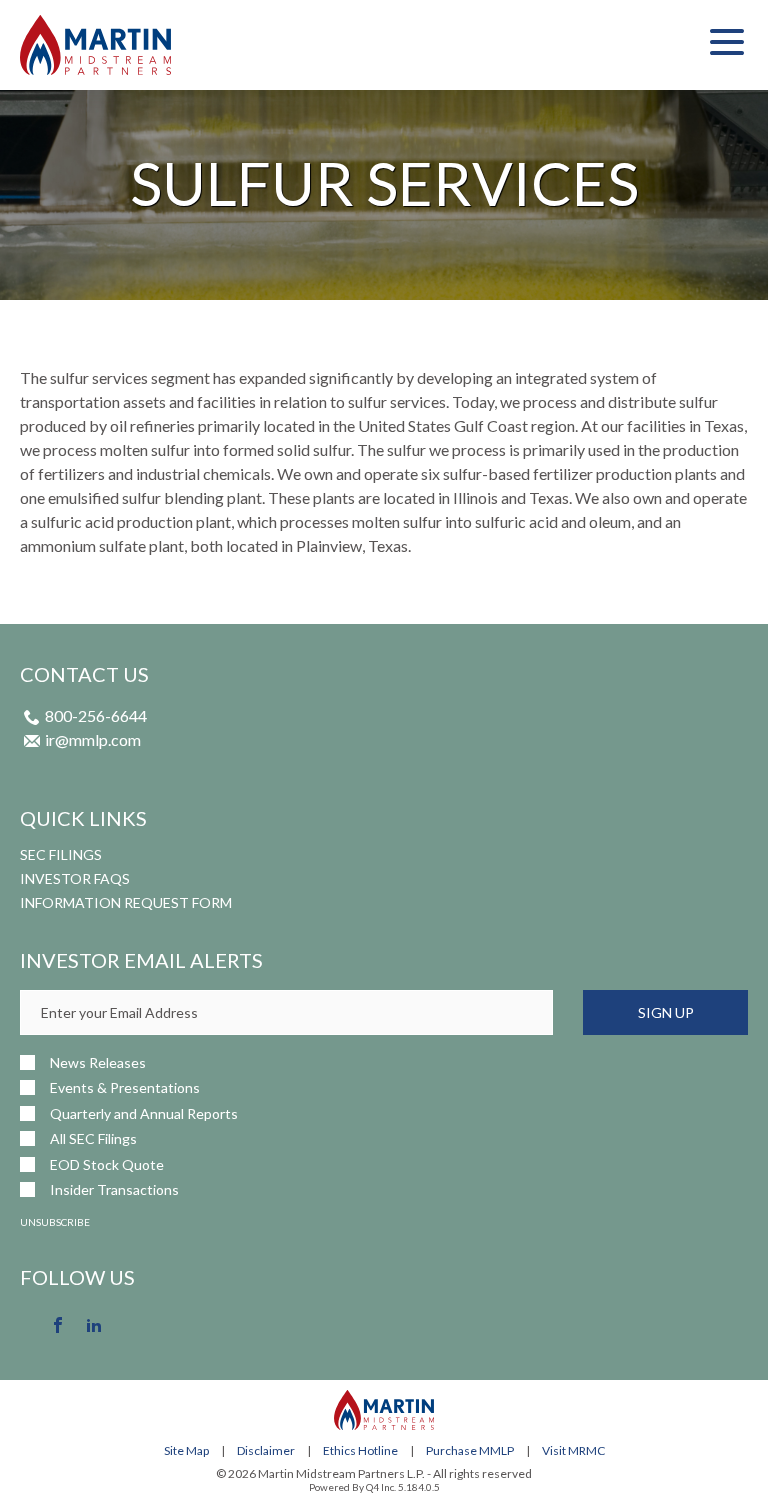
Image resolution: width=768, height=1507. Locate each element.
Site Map (186, 1450)
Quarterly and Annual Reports (144, 1113)
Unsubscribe (55, 1222)
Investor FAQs (75, 878)
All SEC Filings (93, 1138)
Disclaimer (266, 1450)
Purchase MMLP (470, 1450)
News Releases (98, 1062)
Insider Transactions (114, 1189)
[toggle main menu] (727, 45)
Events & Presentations (125, 1087)
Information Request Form (126, 902)
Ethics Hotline (360, 1450)
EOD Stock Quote (107, 1164)
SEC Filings (61, 854)
